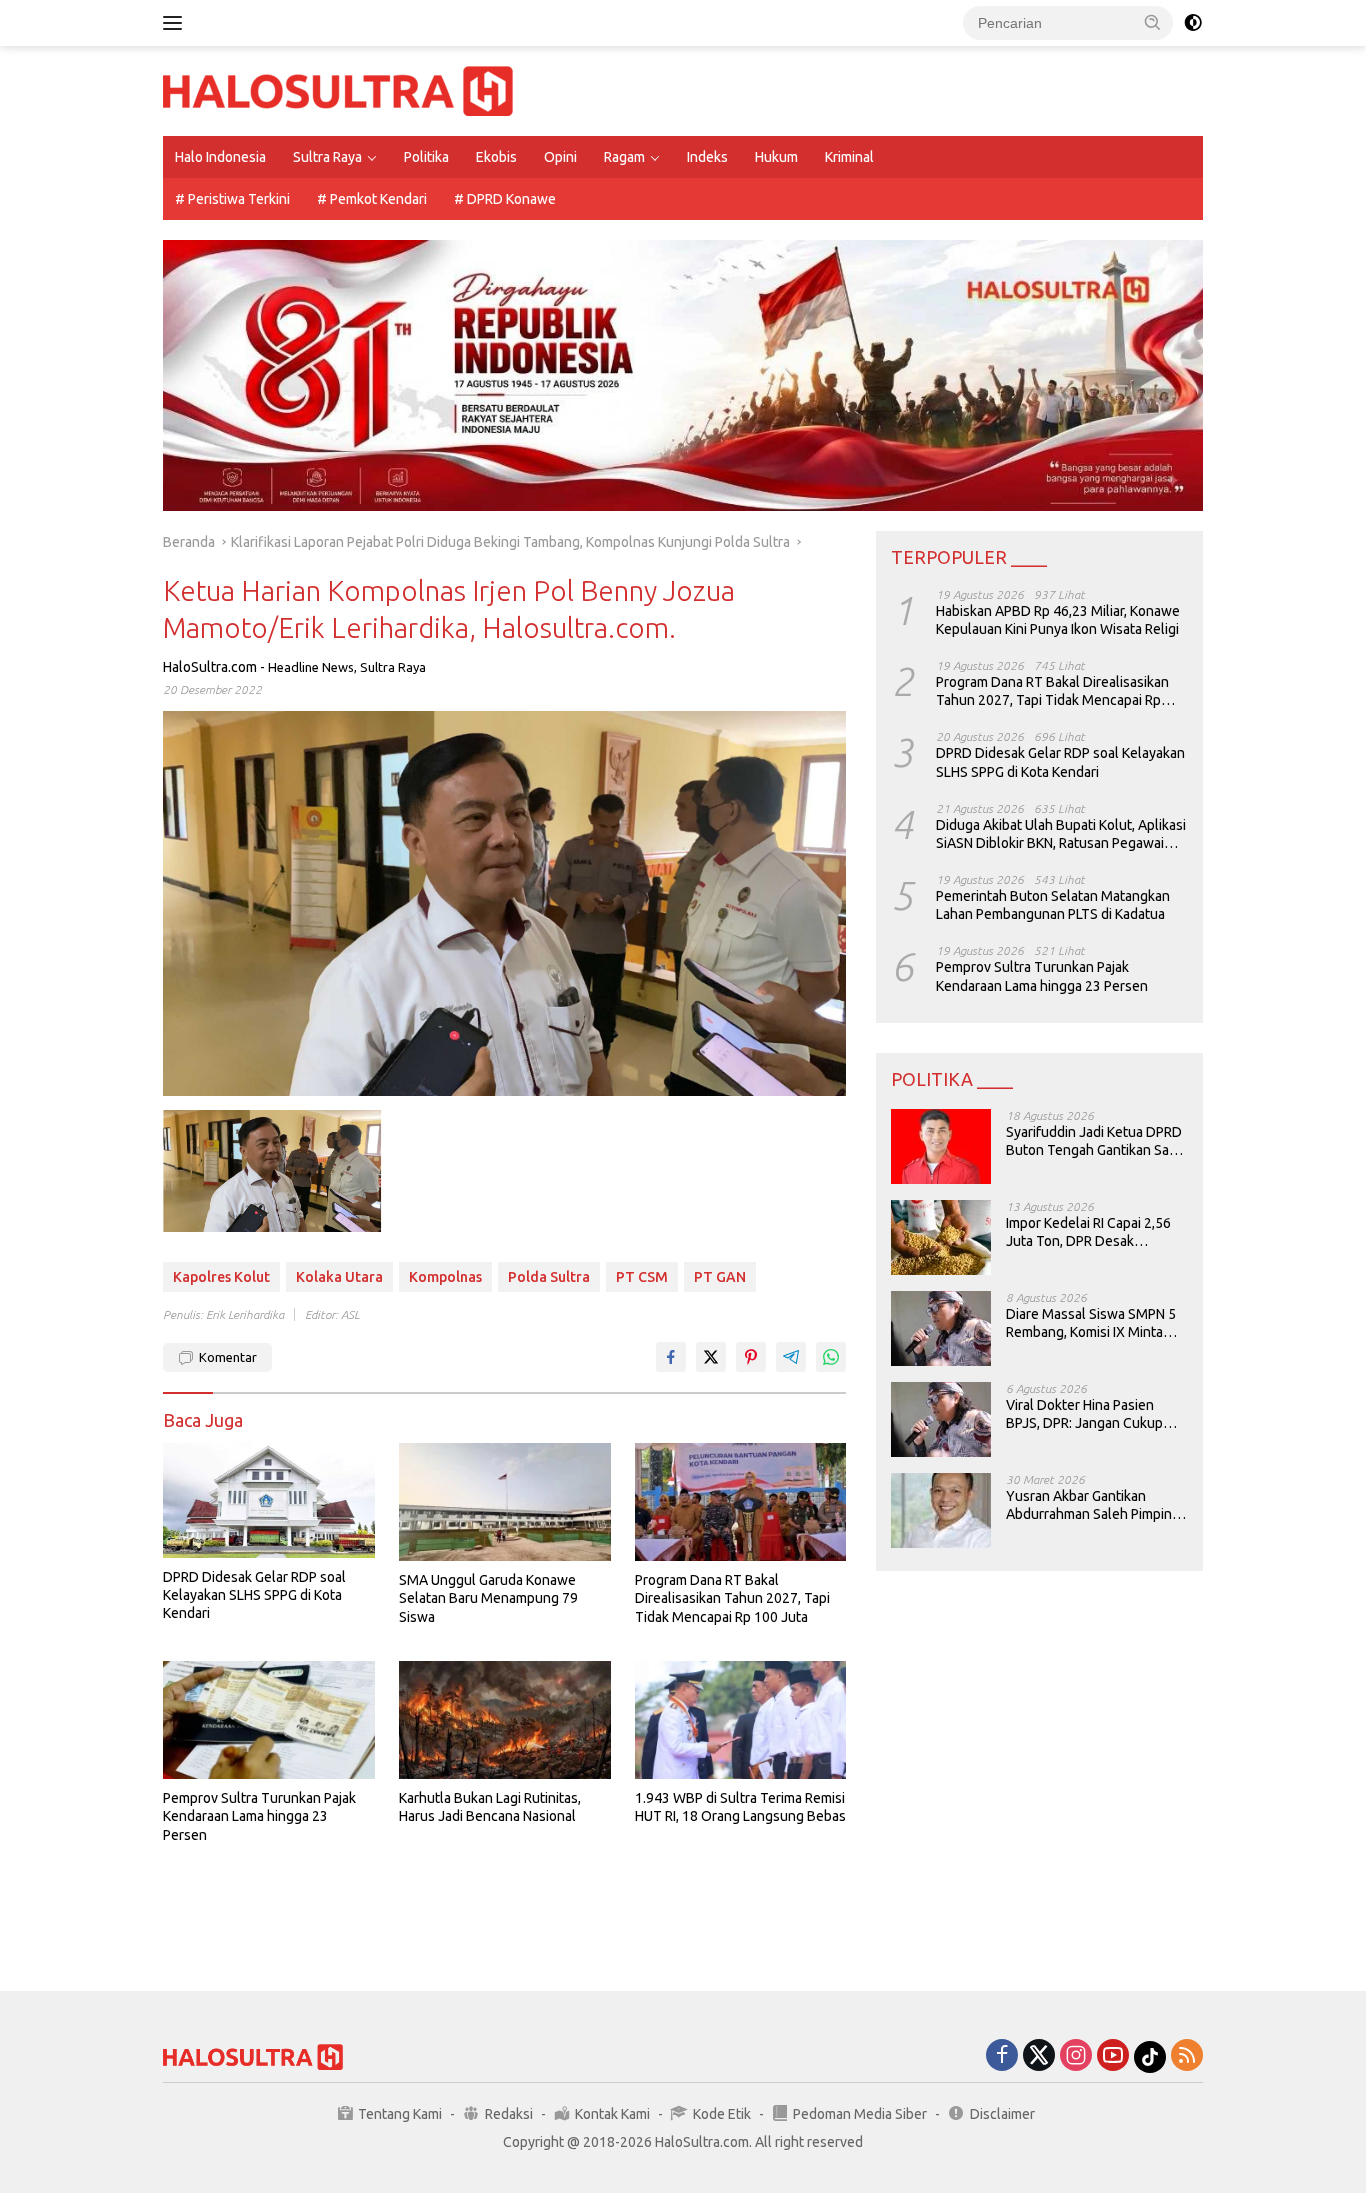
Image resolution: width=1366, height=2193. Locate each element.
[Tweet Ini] (711, 1357)
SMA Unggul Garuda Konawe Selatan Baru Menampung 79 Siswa (488, 1598)
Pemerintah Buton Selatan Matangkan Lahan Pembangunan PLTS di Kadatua (1053, 905)
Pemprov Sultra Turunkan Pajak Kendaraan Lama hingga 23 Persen (259, 1816)
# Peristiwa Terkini (232, 199)
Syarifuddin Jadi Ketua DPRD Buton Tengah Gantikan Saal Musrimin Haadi (1094, 1141)
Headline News (311, 667)
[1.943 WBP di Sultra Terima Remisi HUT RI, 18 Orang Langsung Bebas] (741, 1720)
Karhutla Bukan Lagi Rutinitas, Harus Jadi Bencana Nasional (490, 1807)
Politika (426, 157)
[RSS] (1187, 2056)
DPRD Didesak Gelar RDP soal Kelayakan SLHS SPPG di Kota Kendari (254, 1595)
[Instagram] (1076, 2056)
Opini (560, 157)
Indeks (707, 157)
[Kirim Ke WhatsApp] (831, 1357)
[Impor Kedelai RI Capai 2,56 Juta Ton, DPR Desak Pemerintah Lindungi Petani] (941, 1237)
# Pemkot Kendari (372, 199)
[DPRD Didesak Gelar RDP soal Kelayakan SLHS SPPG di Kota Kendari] (269, 1500)
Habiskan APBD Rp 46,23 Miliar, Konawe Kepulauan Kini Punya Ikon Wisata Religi (1058, 619)
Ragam (624, 157)
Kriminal (849, 157)
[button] (1153, 22)
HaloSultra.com (210, 667)
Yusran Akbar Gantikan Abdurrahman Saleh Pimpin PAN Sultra (1089, 1505)
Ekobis (496, 157)
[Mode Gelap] (1193, 23)
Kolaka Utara (339, 1277)
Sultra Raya (327, 157)
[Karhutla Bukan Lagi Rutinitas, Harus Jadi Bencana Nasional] (505, 1720)
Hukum (776, 157)
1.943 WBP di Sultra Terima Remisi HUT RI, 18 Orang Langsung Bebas (740, 1807)
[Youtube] (1113, 2056)
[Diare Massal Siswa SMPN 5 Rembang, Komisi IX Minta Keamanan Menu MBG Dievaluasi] (941, 1328)
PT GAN (720, 1277)
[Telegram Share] (791, 1357)
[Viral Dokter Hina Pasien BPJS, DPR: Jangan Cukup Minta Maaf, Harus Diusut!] (941, 1419)
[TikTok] (1150, 2057)
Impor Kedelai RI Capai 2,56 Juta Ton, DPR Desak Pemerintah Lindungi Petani (1090, 1232)
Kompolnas (445, 1277)
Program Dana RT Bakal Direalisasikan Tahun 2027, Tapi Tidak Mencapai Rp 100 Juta (732, 1598)
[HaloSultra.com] (338, 90)
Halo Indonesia (220, 157)
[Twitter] (1039, 2056)
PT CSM (642, 1277)
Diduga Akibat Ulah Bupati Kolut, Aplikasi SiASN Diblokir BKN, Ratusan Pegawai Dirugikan (1061, 833)
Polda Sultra (549, 1277)
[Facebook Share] (671, 1357)
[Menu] (176, 23)
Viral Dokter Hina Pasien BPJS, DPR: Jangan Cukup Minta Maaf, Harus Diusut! (1084, 1414)
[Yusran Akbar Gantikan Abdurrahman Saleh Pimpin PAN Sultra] (941, 1510)
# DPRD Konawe (505, 199)
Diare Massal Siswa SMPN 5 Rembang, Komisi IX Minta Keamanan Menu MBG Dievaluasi (1091, 1323)
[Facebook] (1002, 2056)
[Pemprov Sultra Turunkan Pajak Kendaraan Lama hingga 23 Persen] (269, 1720)
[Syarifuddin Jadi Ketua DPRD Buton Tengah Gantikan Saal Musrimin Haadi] (941, 1146)
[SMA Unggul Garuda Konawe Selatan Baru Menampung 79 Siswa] (505, 1502)
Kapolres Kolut (221, 1277)
